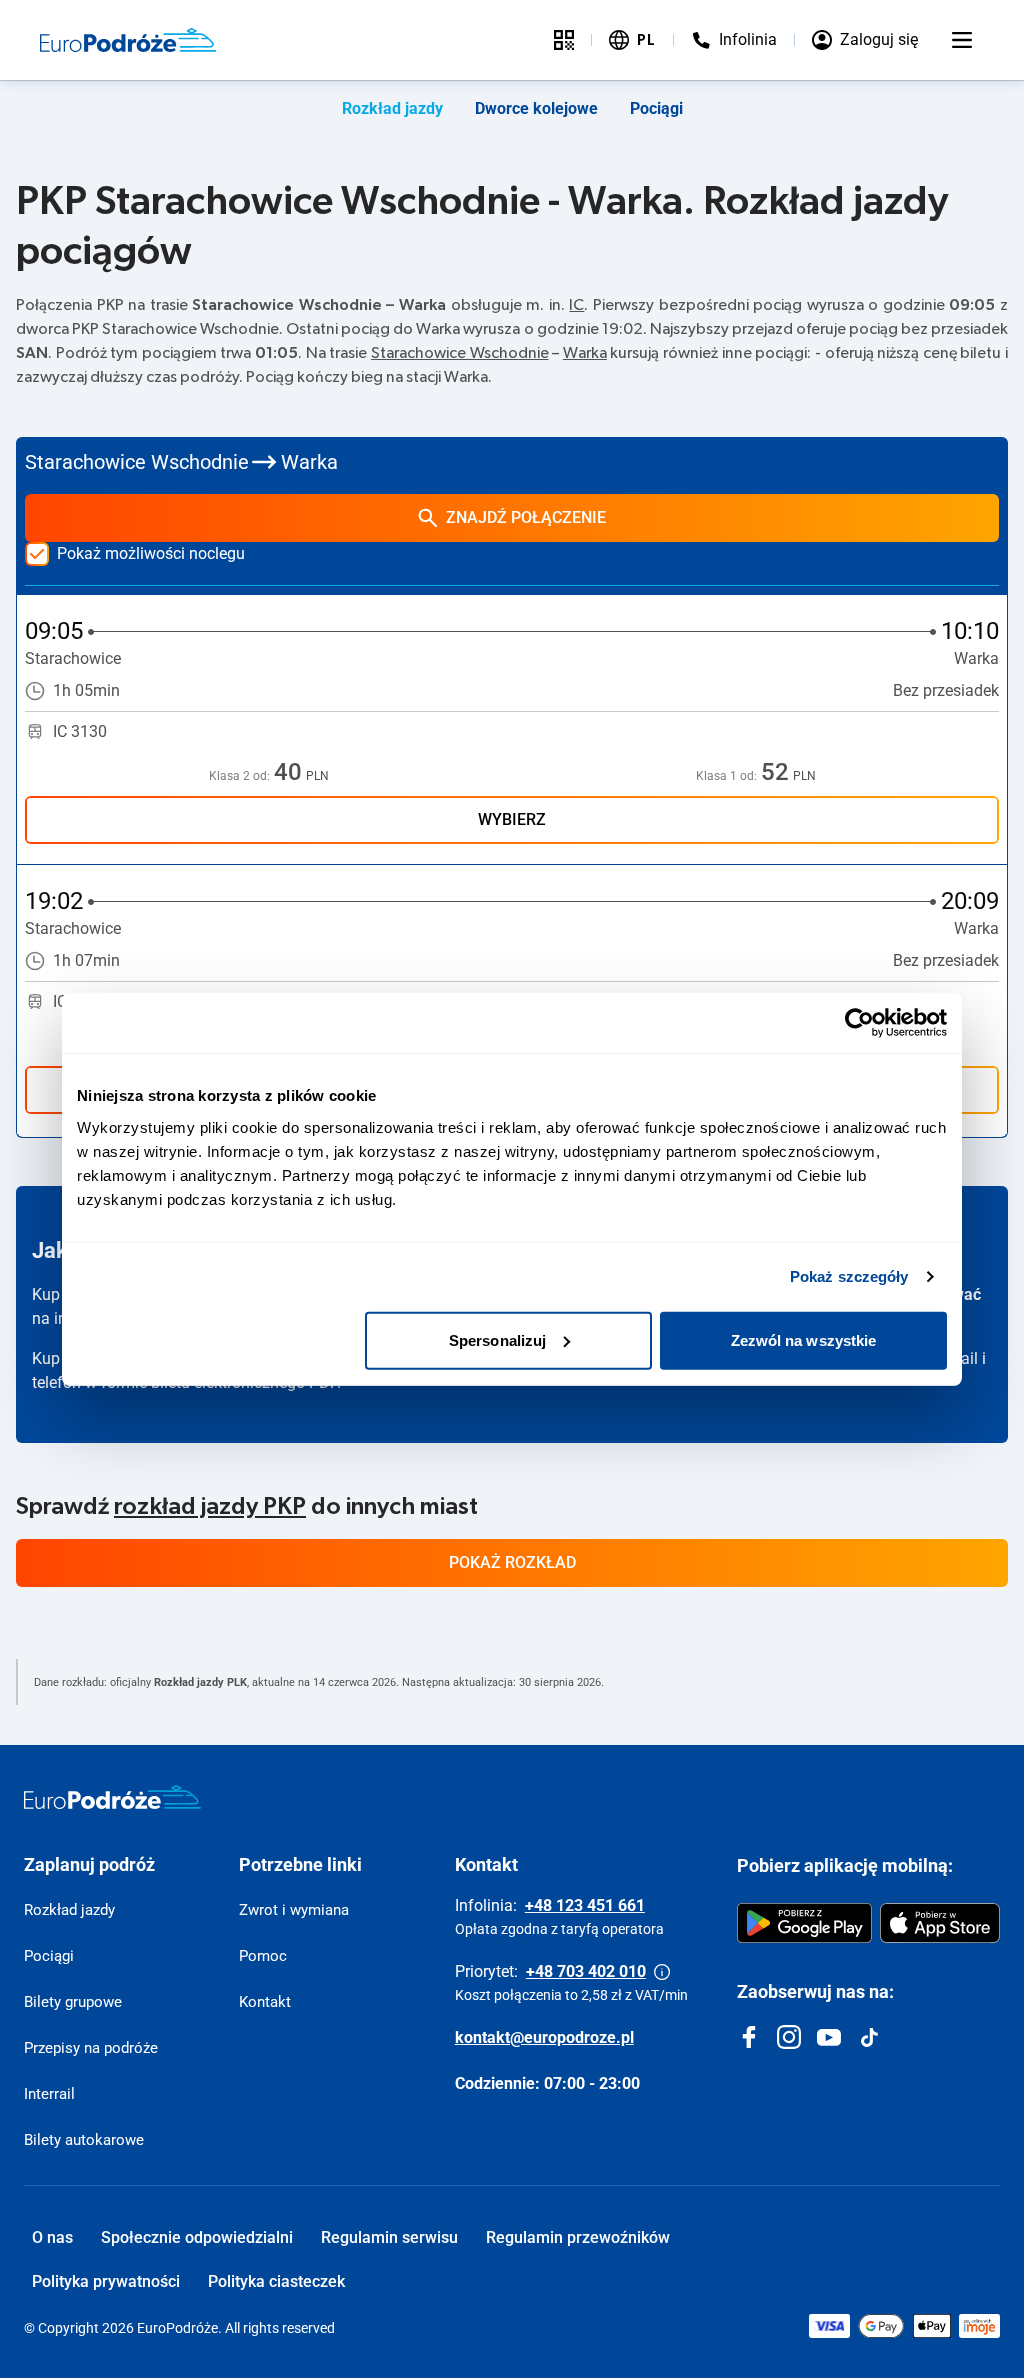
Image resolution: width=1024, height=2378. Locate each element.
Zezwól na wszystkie (804, 1339)
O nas (52, 2237)
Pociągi (656, 108)
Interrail (49, 2094)
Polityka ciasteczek (276, 2281)
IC (576, 305)
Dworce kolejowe (536, 108)
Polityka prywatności (106, 2281)
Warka (585, 353)
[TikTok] (869, 2037)
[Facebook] (749, 2037)
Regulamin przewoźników (578, 2237)
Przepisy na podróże (91, 2048)
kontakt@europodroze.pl (544, 2037)
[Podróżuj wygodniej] (564, 40)
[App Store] (940, 1923)
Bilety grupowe (73, 2002)
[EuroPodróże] (112, 1797)
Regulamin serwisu (389, 2237)
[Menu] (962, 40)
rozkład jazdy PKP (210, 1507)
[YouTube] (829, 2037)
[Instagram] (789, 2037)
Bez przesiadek (946, 690)
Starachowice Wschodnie (460, 353)
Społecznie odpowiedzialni (197, 2237)
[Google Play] (804, 1923)
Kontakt (265, 2002)
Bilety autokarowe (84, 2140)
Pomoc (263, 1956)
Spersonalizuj (497, 1339)
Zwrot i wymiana (294, 1910)
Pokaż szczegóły (849, 1276)
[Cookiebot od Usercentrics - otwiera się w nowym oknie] (859, 1023)
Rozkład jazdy (392, 108)
